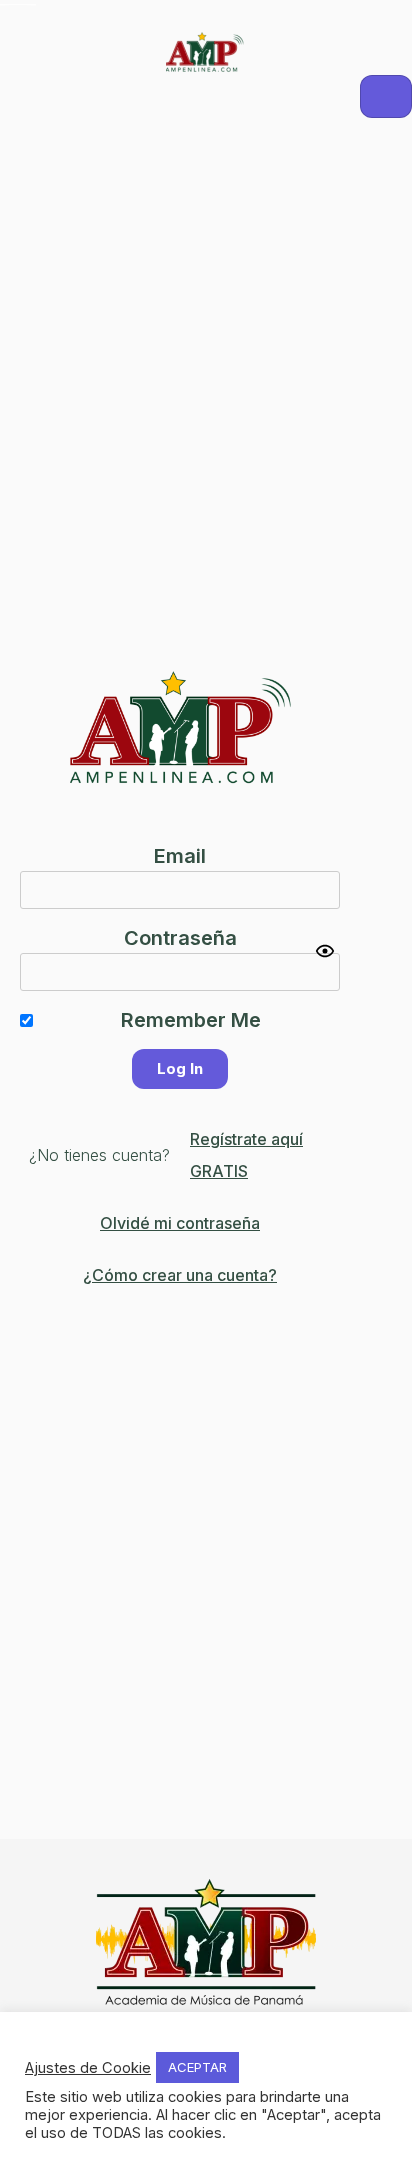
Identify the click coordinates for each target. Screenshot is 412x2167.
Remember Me (191, 1020)
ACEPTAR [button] (197, 2067)
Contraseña (180, 938)
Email (180, 856)
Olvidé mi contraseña (180, 1223)
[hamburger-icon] (386, 96)
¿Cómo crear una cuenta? (180, 1275)
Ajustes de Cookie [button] (88, 2068)
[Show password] (325, 951)
